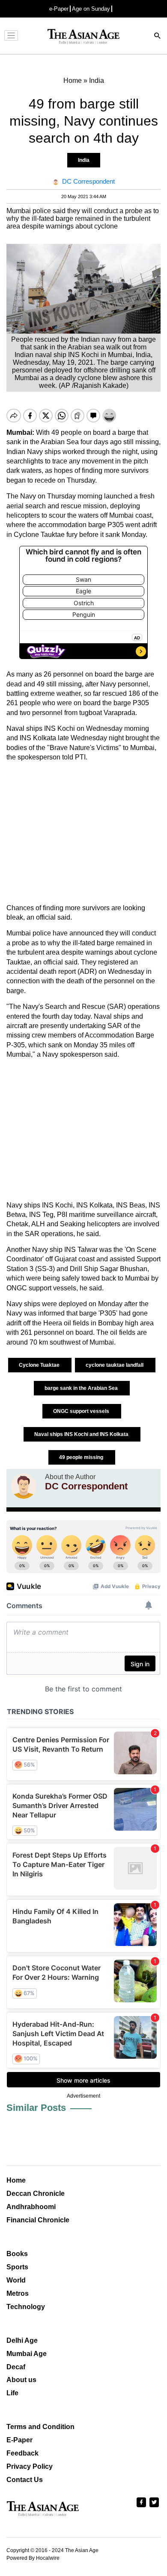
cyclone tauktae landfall (115, 1365)
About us (21, 2380)
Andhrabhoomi (31, 2207)
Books (17, 2254)
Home (16, 2180)
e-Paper (59, 9)
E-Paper (19, 2440)
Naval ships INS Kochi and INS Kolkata (82, 1434)
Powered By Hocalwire (33, 2558)
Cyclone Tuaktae (40, 1365)
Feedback (22, 2453)
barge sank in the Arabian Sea (82, 1388)
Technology (26, 2307)
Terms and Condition (40, 2427)
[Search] (158, 37)
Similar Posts (36, 2108)
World (16, 2280)
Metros (18, 2293)
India (84, 160)
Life (12, 2393)
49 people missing (82, 1457)
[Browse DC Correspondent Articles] (24, 1486)
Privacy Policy (30, 2466)
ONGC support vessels (82, 1411)
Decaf (16, 2367)
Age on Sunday (91, 9)
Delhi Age (22, 2340)
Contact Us (25, 2480)
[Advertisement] (83, 833)
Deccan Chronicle (36, 2194)
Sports (17, 2267)
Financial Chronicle (38, 2220)
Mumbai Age (27, 2354)
